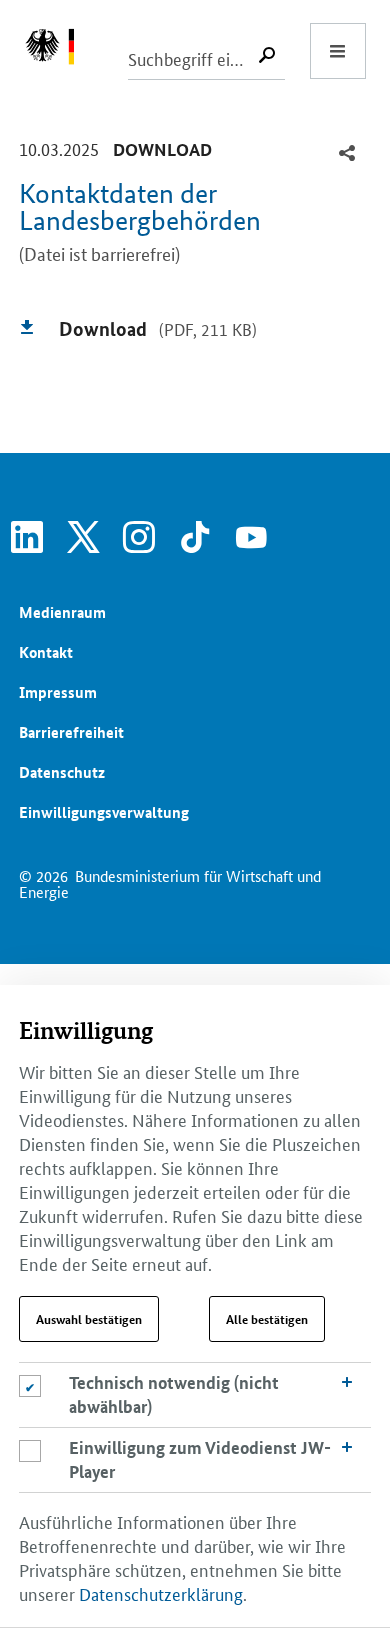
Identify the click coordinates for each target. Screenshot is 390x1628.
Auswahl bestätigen (89, 1319)
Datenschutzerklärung (161, 1593)
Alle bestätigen (267, 1319)
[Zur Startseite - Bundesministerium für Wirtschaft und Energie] (60, 51)
